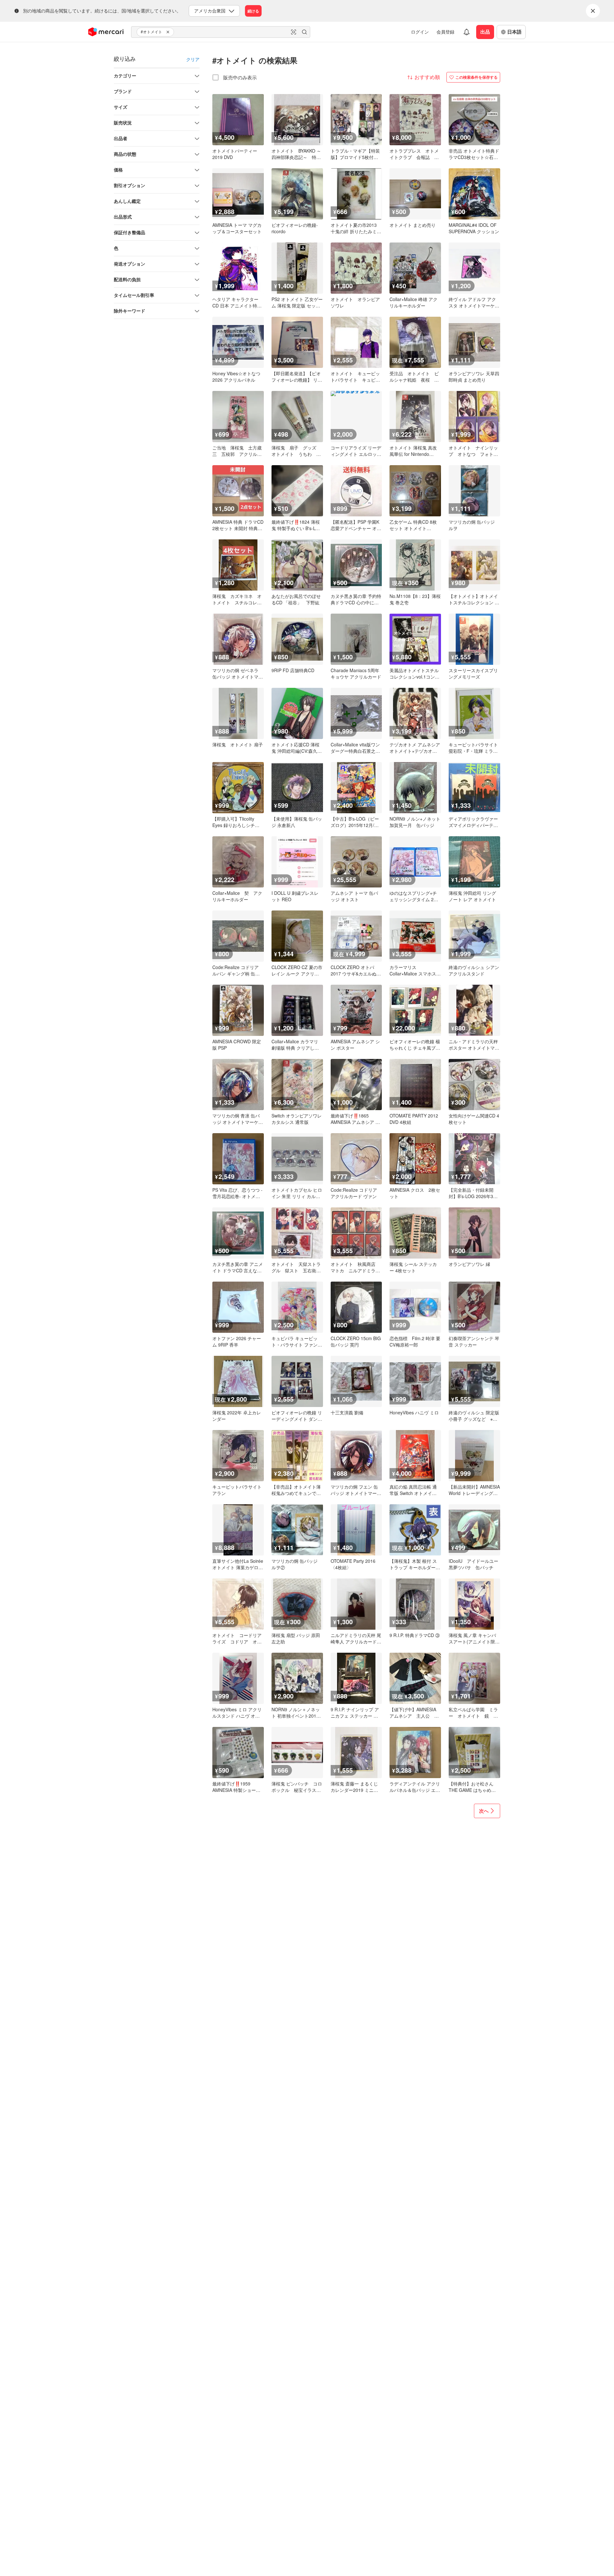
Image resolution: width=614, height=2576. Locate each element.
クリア (193, 59)
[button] (169, 32)
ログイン (420, 32)
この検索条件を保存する (476, 77)
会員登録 (445, 32)
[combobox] (221, 32)
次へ (484, 1811)
